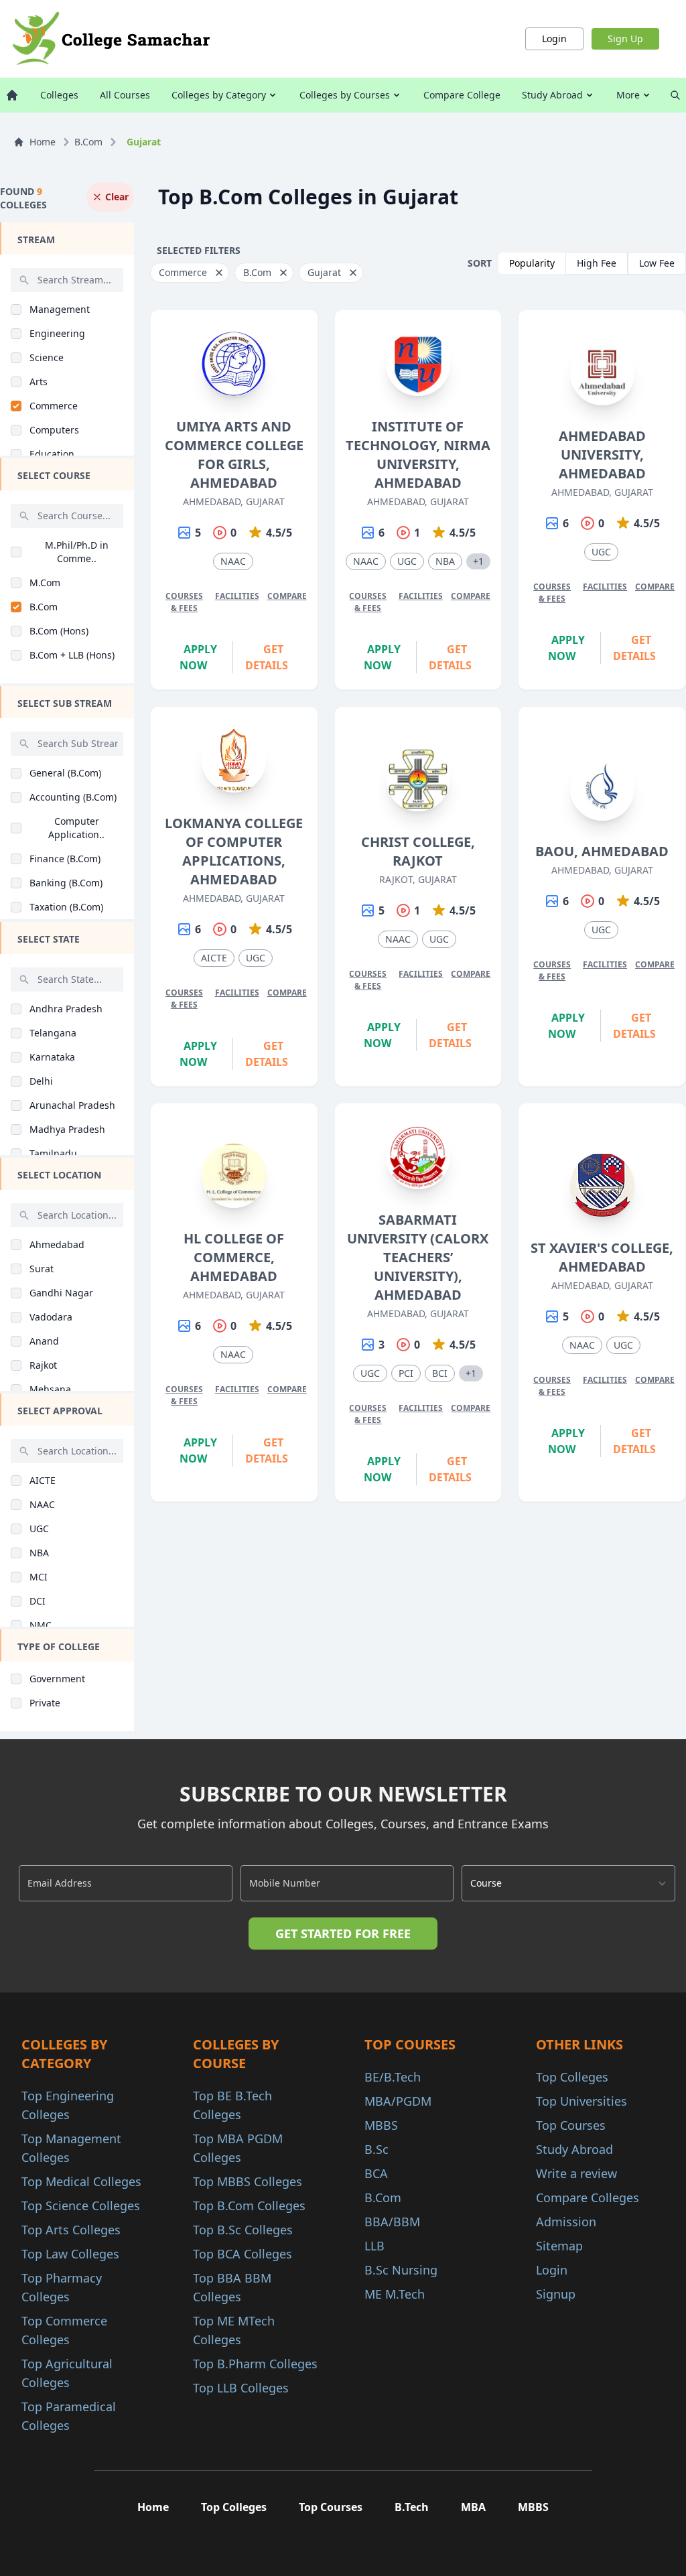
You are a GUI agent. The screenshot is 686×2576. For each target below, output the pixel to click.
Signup (556, 2294)
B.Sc (376, 2149)
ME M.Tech (395, 2294)
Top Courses (571, 2125)
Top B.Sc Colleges (243, 2230)
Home (43, 142)
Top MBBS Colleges (248, 2181)
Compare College (462, 95)
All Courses (125, 95)
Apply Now (198, 657)
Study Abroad (552, 95)
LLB (374, 2246)
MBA (473, 2507)
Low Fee (657, 263)
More (628, 95)
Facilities (237, 596)
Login (554, 39)
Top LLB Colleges (241, 2388)
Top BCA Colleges (243, 2254)
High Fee (597, 263)
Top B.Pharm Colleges (255, 2364)
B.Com (88, 142)
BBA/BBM (392, 2222)
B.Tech (412, 2507)
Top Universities (581, 2101)
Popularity (532, 263)
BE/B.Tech (393, 2077)
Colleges (59, 95)
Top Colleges (572, 2077)
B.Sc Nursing (401, 2270)
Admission (566, 2222)
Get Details (267, 657)
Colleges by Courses (345, 95)
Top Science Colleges (81, 2206)
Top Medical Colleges (81, 2181)
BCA (376, 2173)
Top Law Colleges (70, 2254)
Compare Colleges (588, 2197)
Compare (287, 596)
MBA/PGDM (398, 2101)
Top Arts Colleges (71, 2230)
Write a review (576, 2173)
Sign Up (625, 39)
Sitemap (559, 2246)
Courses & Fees (184, 602)
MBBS (381, 2125)
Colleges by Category (219, 95)
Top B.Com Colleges (249, 2206)
